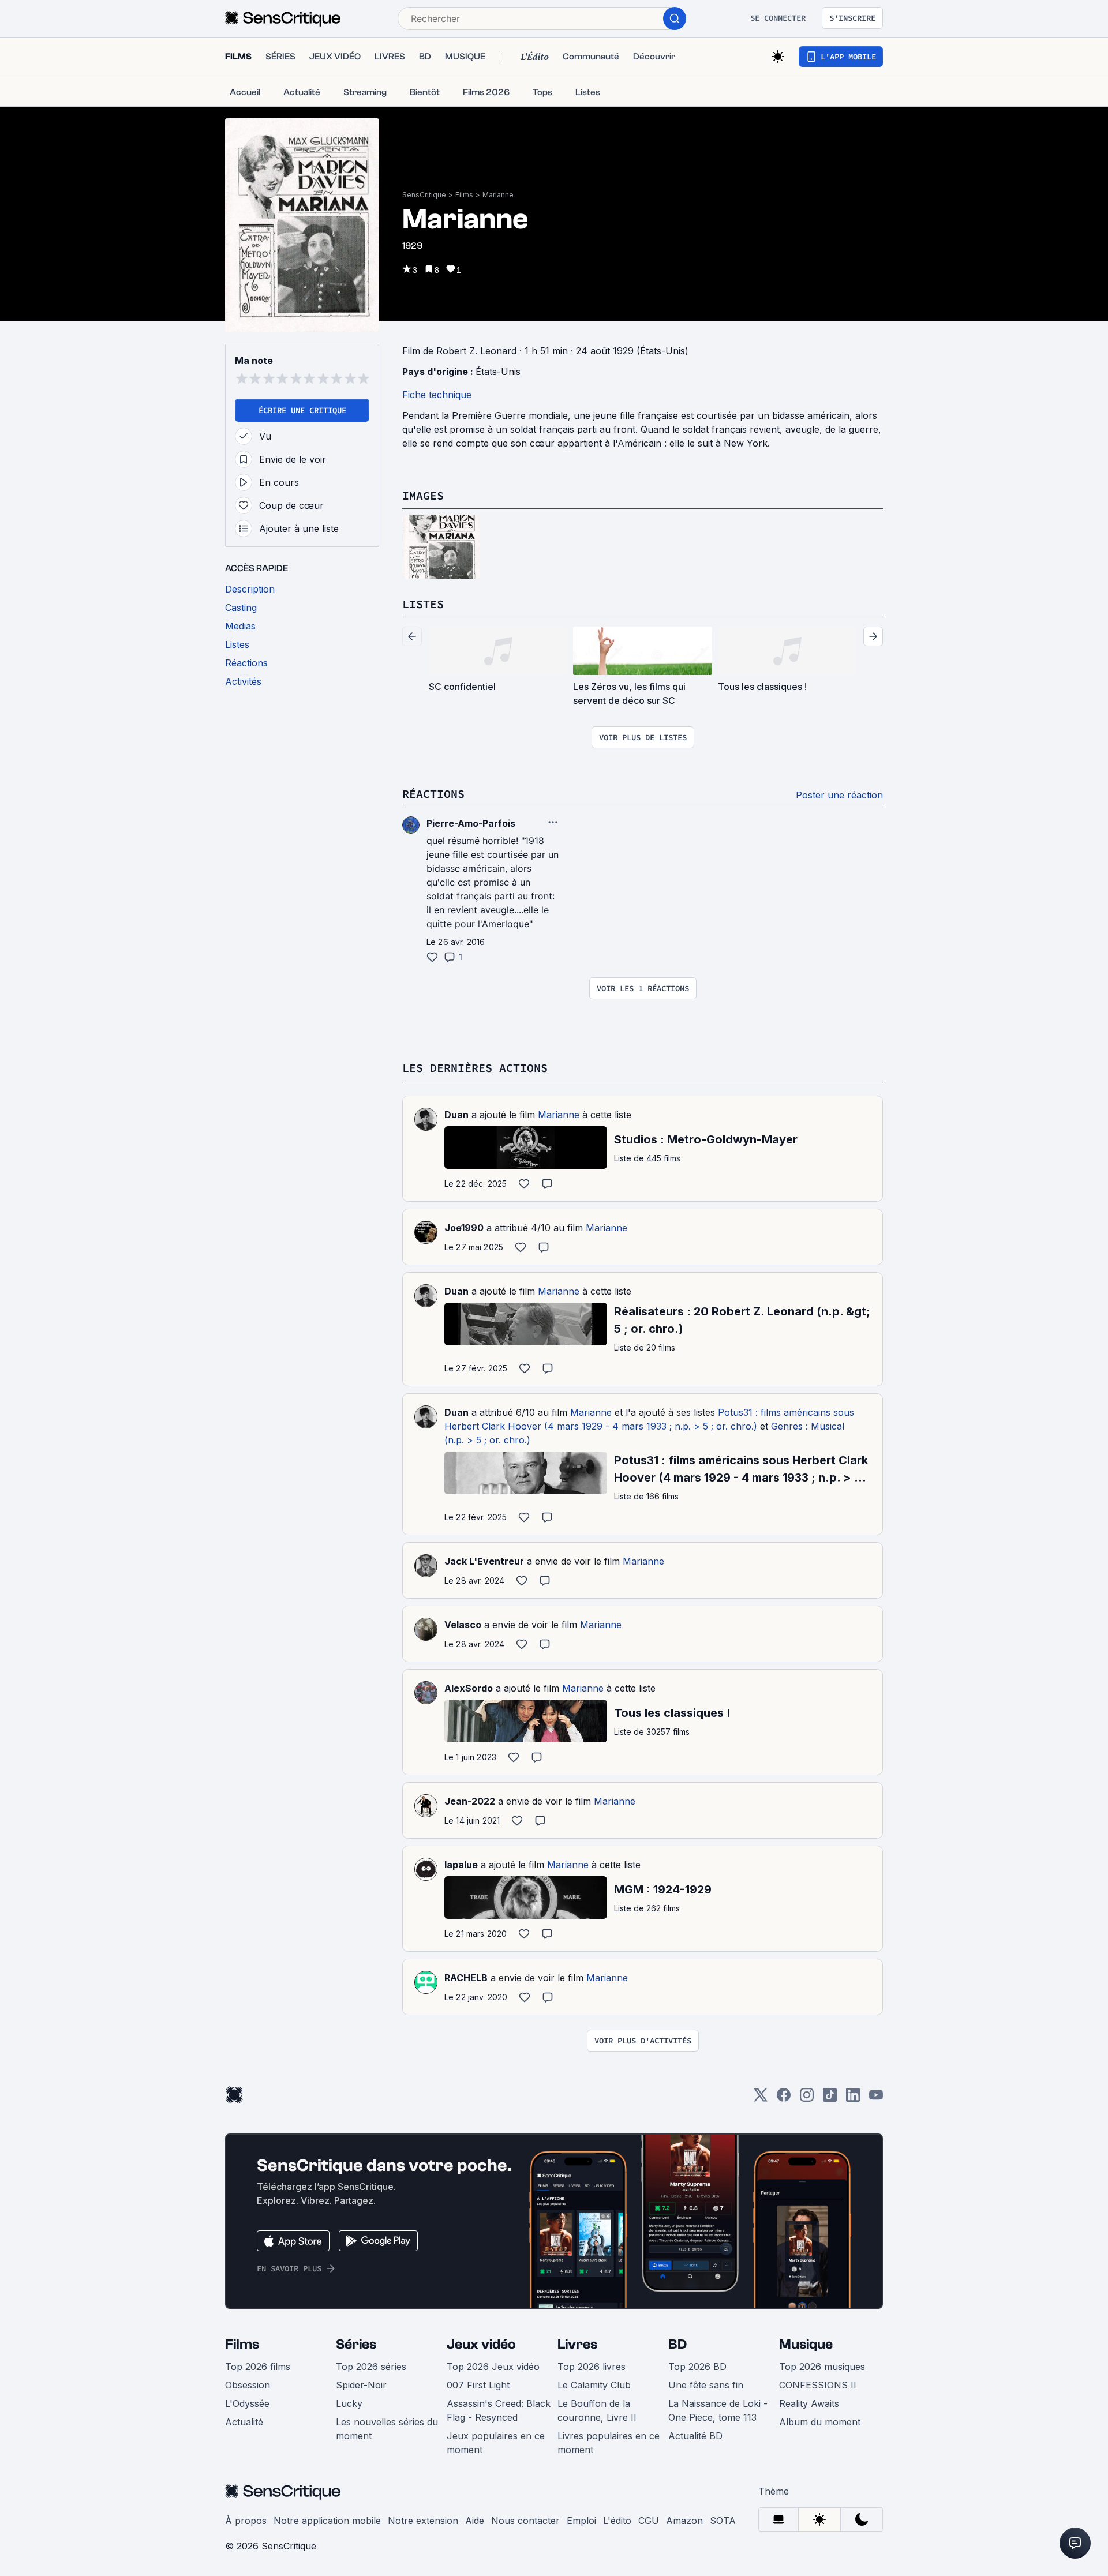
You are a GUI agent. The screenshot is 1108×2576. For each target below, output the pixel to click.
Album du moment (820, 2422)
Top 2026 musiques (822, 2367)
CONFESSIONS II (818, 2385)
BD (677, 2344)
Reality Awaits (809, 2403)
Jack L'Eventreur (484, 1561)
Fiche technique (437, 395)
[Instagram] (807, 2099)
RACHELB (466, 1978)
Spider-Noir (361, 2385)
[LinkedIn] (853, 2099)
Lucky (349, 2403)
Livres (577, 2344)
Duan (456, 1115)
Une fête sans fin (706, 2385)
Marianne (498, 195)
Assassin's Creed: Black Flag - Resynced (499, 2410)
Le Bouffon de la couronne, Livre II (597, 2410)
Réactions (433, 794)
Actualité (244, 2422)
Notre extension (423, 2521)
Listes (423, 604)
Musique (806, 2344)
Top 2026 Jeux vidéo (493, 2367)
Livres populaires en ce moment (609, 2443)
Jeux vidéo (481, 2344)
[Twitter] (761, 2099)
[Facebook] (784, 2099)
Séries (356, 2344)
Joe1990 (464, 1228)
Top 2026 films (258, 2367)
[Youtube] (876, 2099)
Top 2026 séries (371, 2367)
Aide (475, 2521)
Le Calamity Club (594, 2385)
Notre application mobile (327, 2521)
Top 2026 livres (592, 2367)
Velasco (463, 1625)
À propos (246, 2521)
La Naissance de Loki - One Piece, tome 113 (718, 2410)
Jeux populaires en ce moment (496, 2443)
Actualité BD (695, 2436)
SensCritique (424, 195)
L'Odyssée (247, 2403)
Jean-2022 (470, 1801)
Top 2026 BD (697, 2367)
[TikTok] (830, 2099)
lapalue (461, 1865)
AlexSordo (469, 1688)
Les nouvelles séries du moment (387, 2429)
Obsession (248, 2385)
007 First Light (478, 2385)
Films (464, 195)
